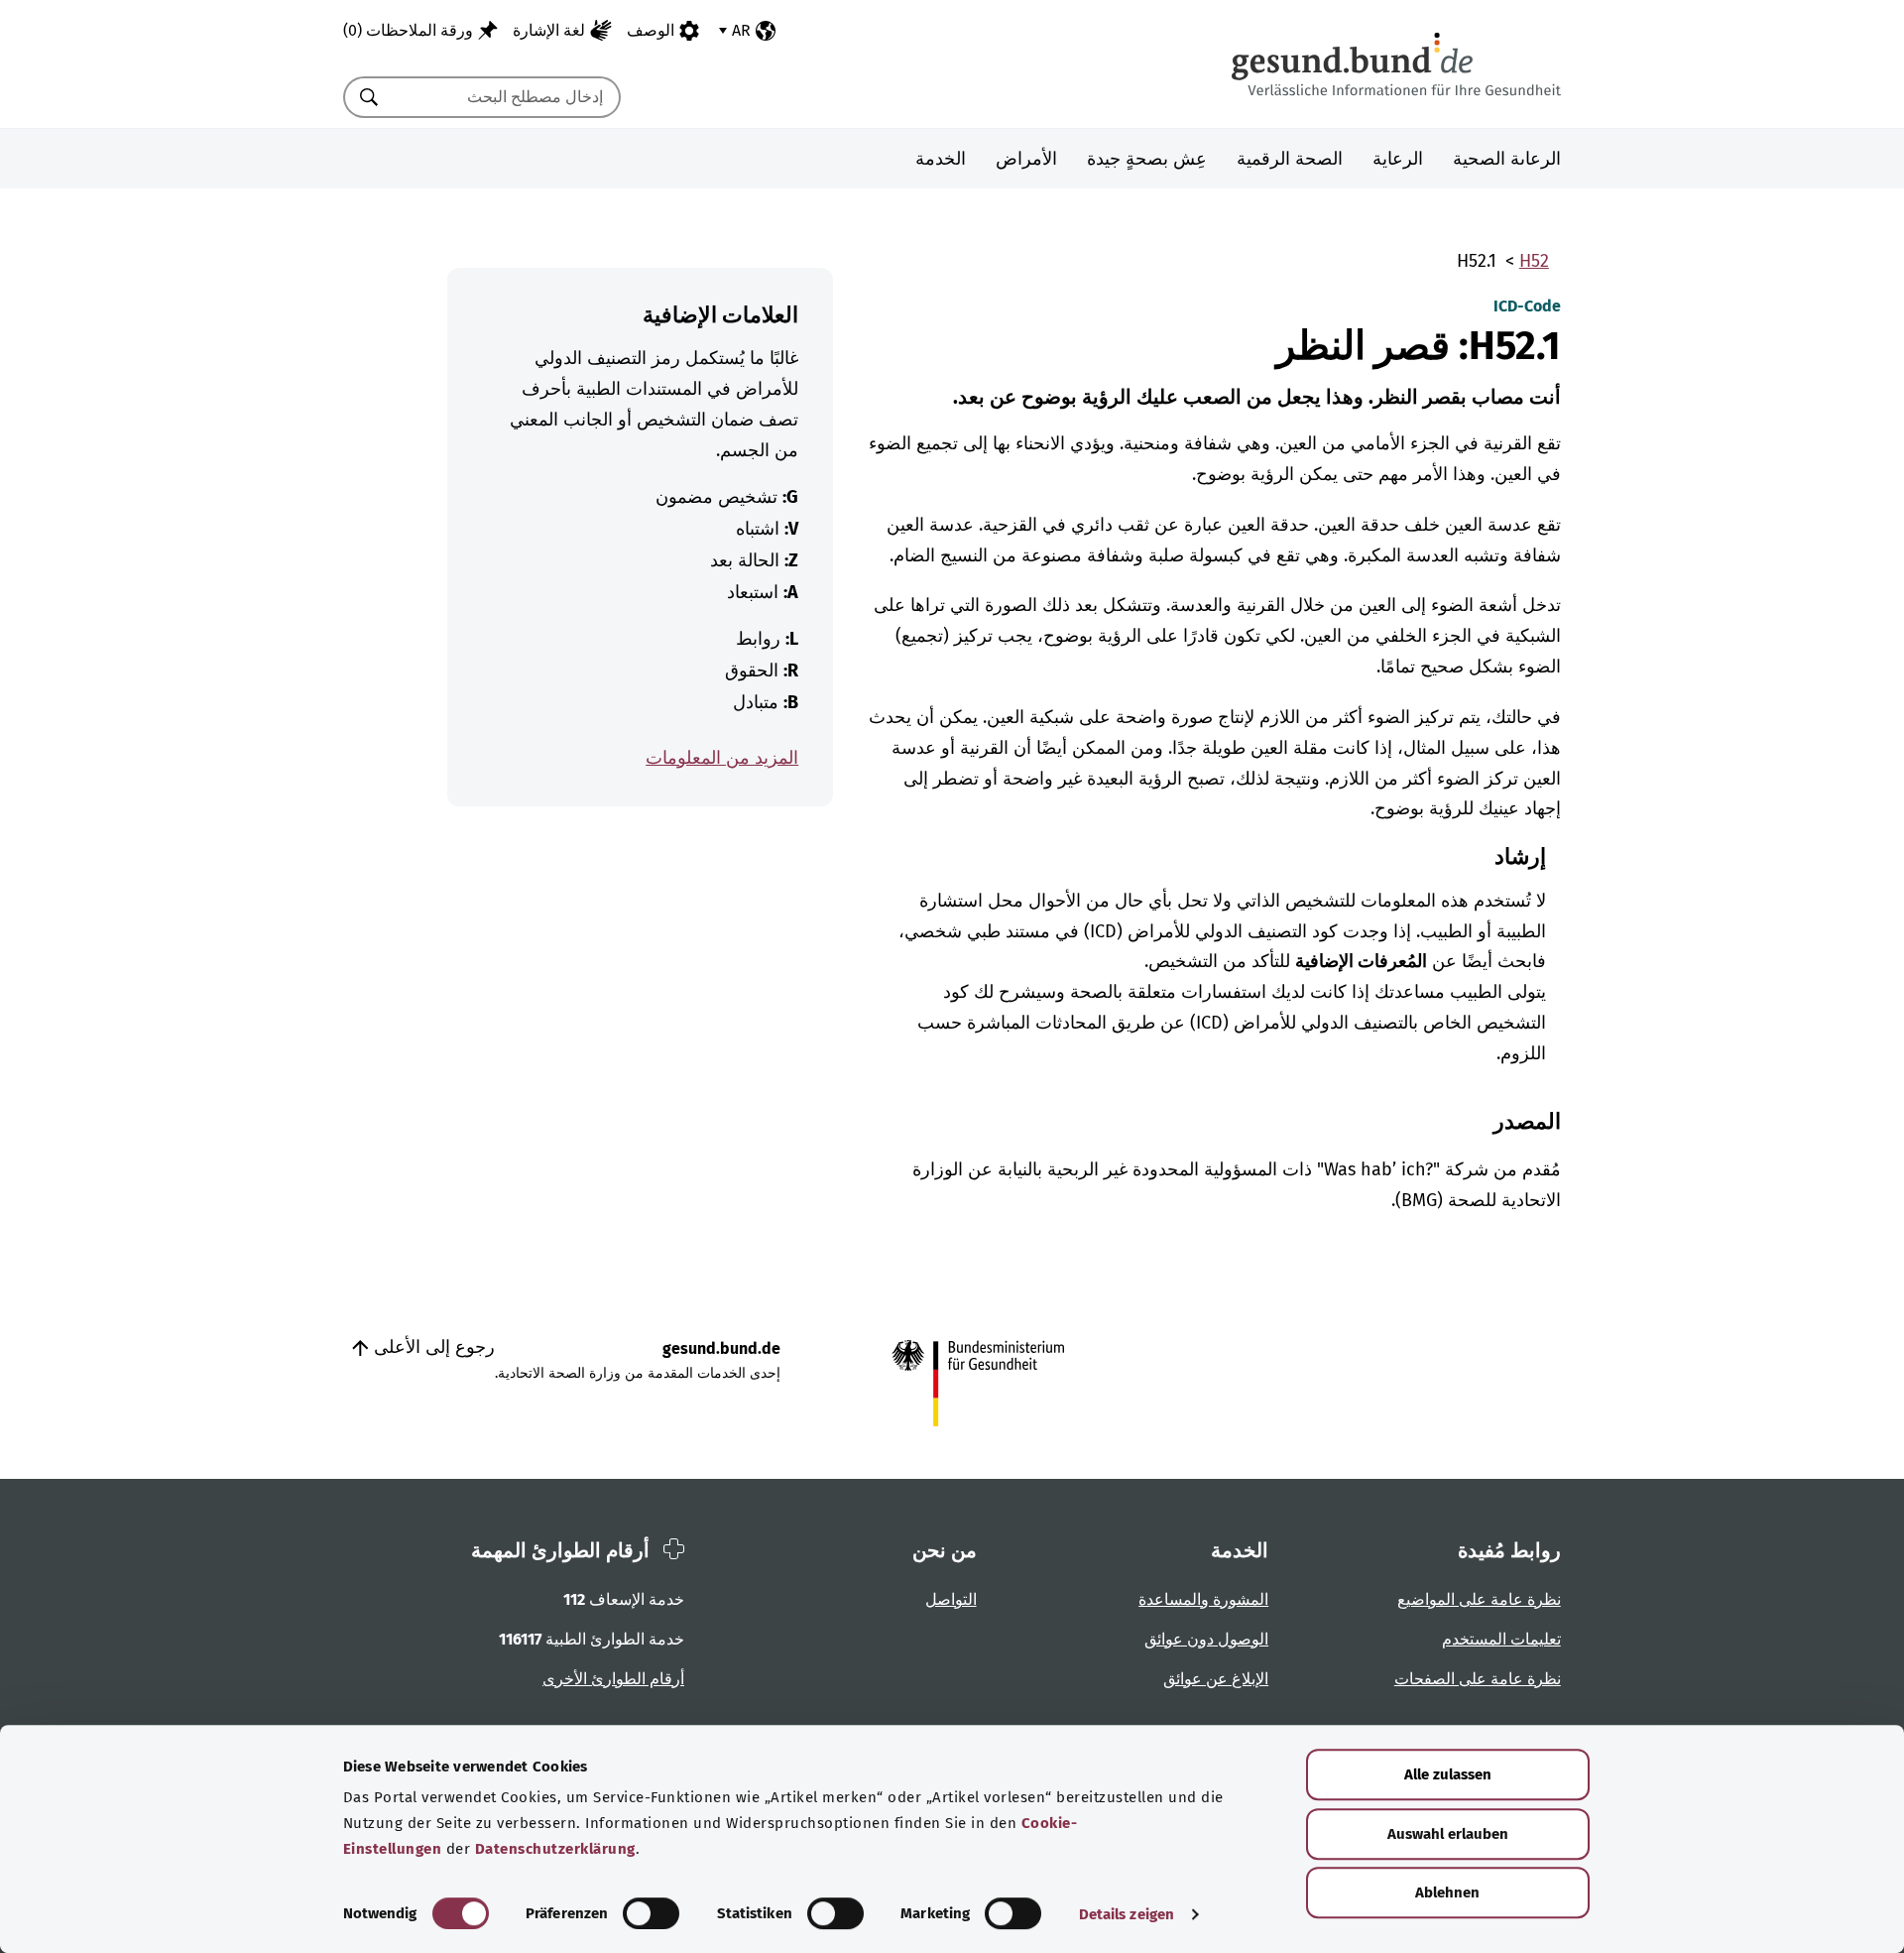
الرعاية (1398, 159)
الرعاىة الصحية (1507, 159)
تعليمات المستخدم (1501, 1639)
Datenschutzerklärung (555, 1849)
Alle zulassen (1448, 1774)
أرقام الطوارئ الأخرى (613, 1679)
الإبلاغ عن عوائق (1216, 1679)
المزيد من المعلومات (722, 758)
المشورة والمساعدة (1203, 1599)
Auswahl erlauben (1448, 1834)
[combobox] (507, 97)
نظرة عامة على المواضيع (1479, 1599)
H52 (1534, 261)
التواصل (951, 1599)
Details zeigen (1127, 1914)
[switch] (651, 1913)
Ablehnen (1447, 1892)
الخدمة (941, 159)
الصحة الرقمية (1290, 159)
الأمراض (1026, 159)
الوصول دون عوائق (1206, 1639)
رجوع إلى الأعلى (432, 1347)
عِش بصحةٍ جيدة (1147, 159)
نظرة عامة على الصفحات (1478, 1679)
